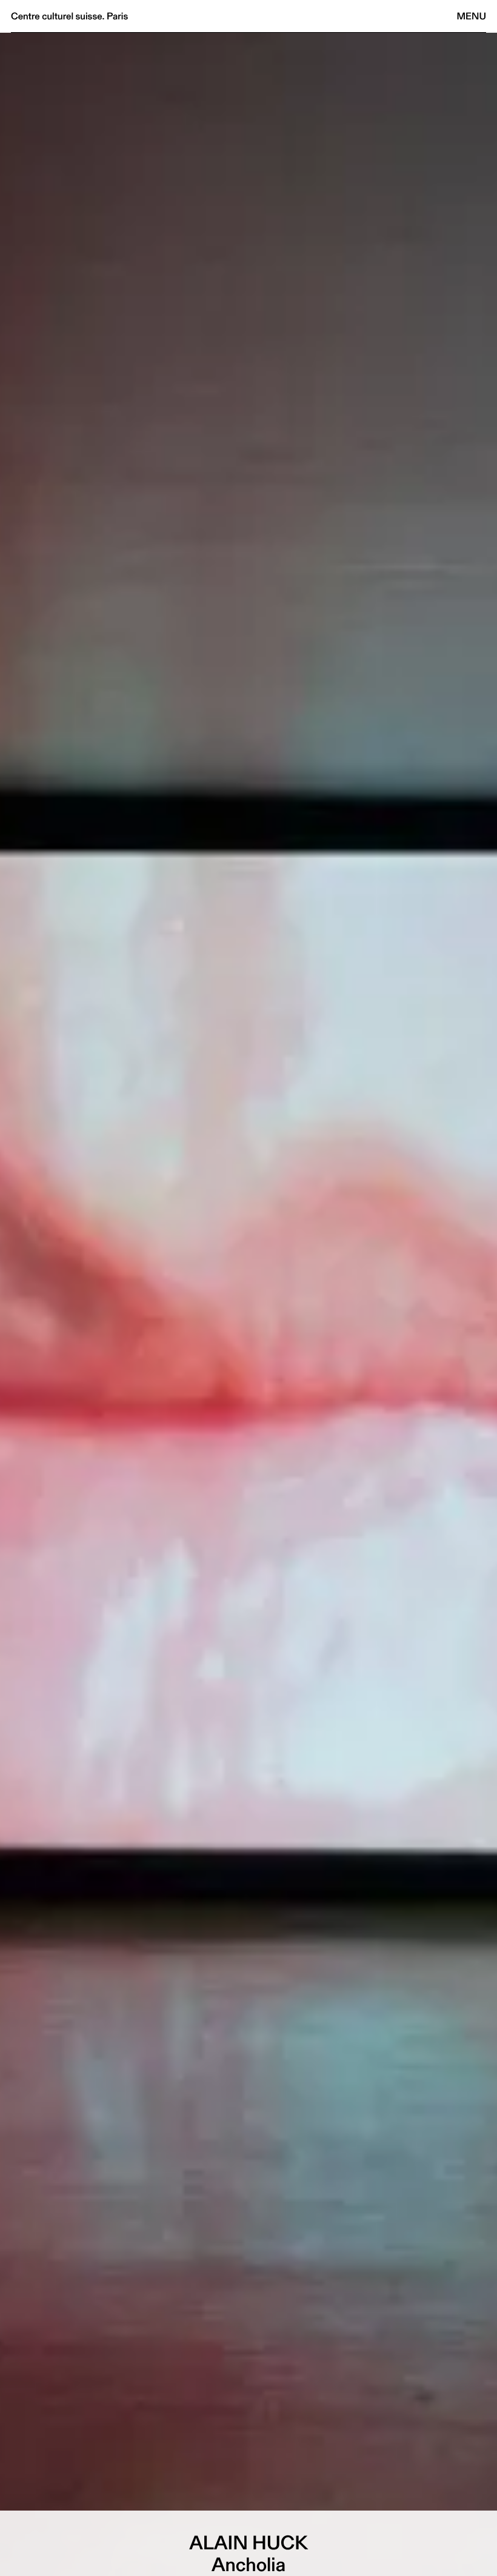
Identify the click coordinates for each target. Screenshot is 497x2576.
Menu (472, 16)
